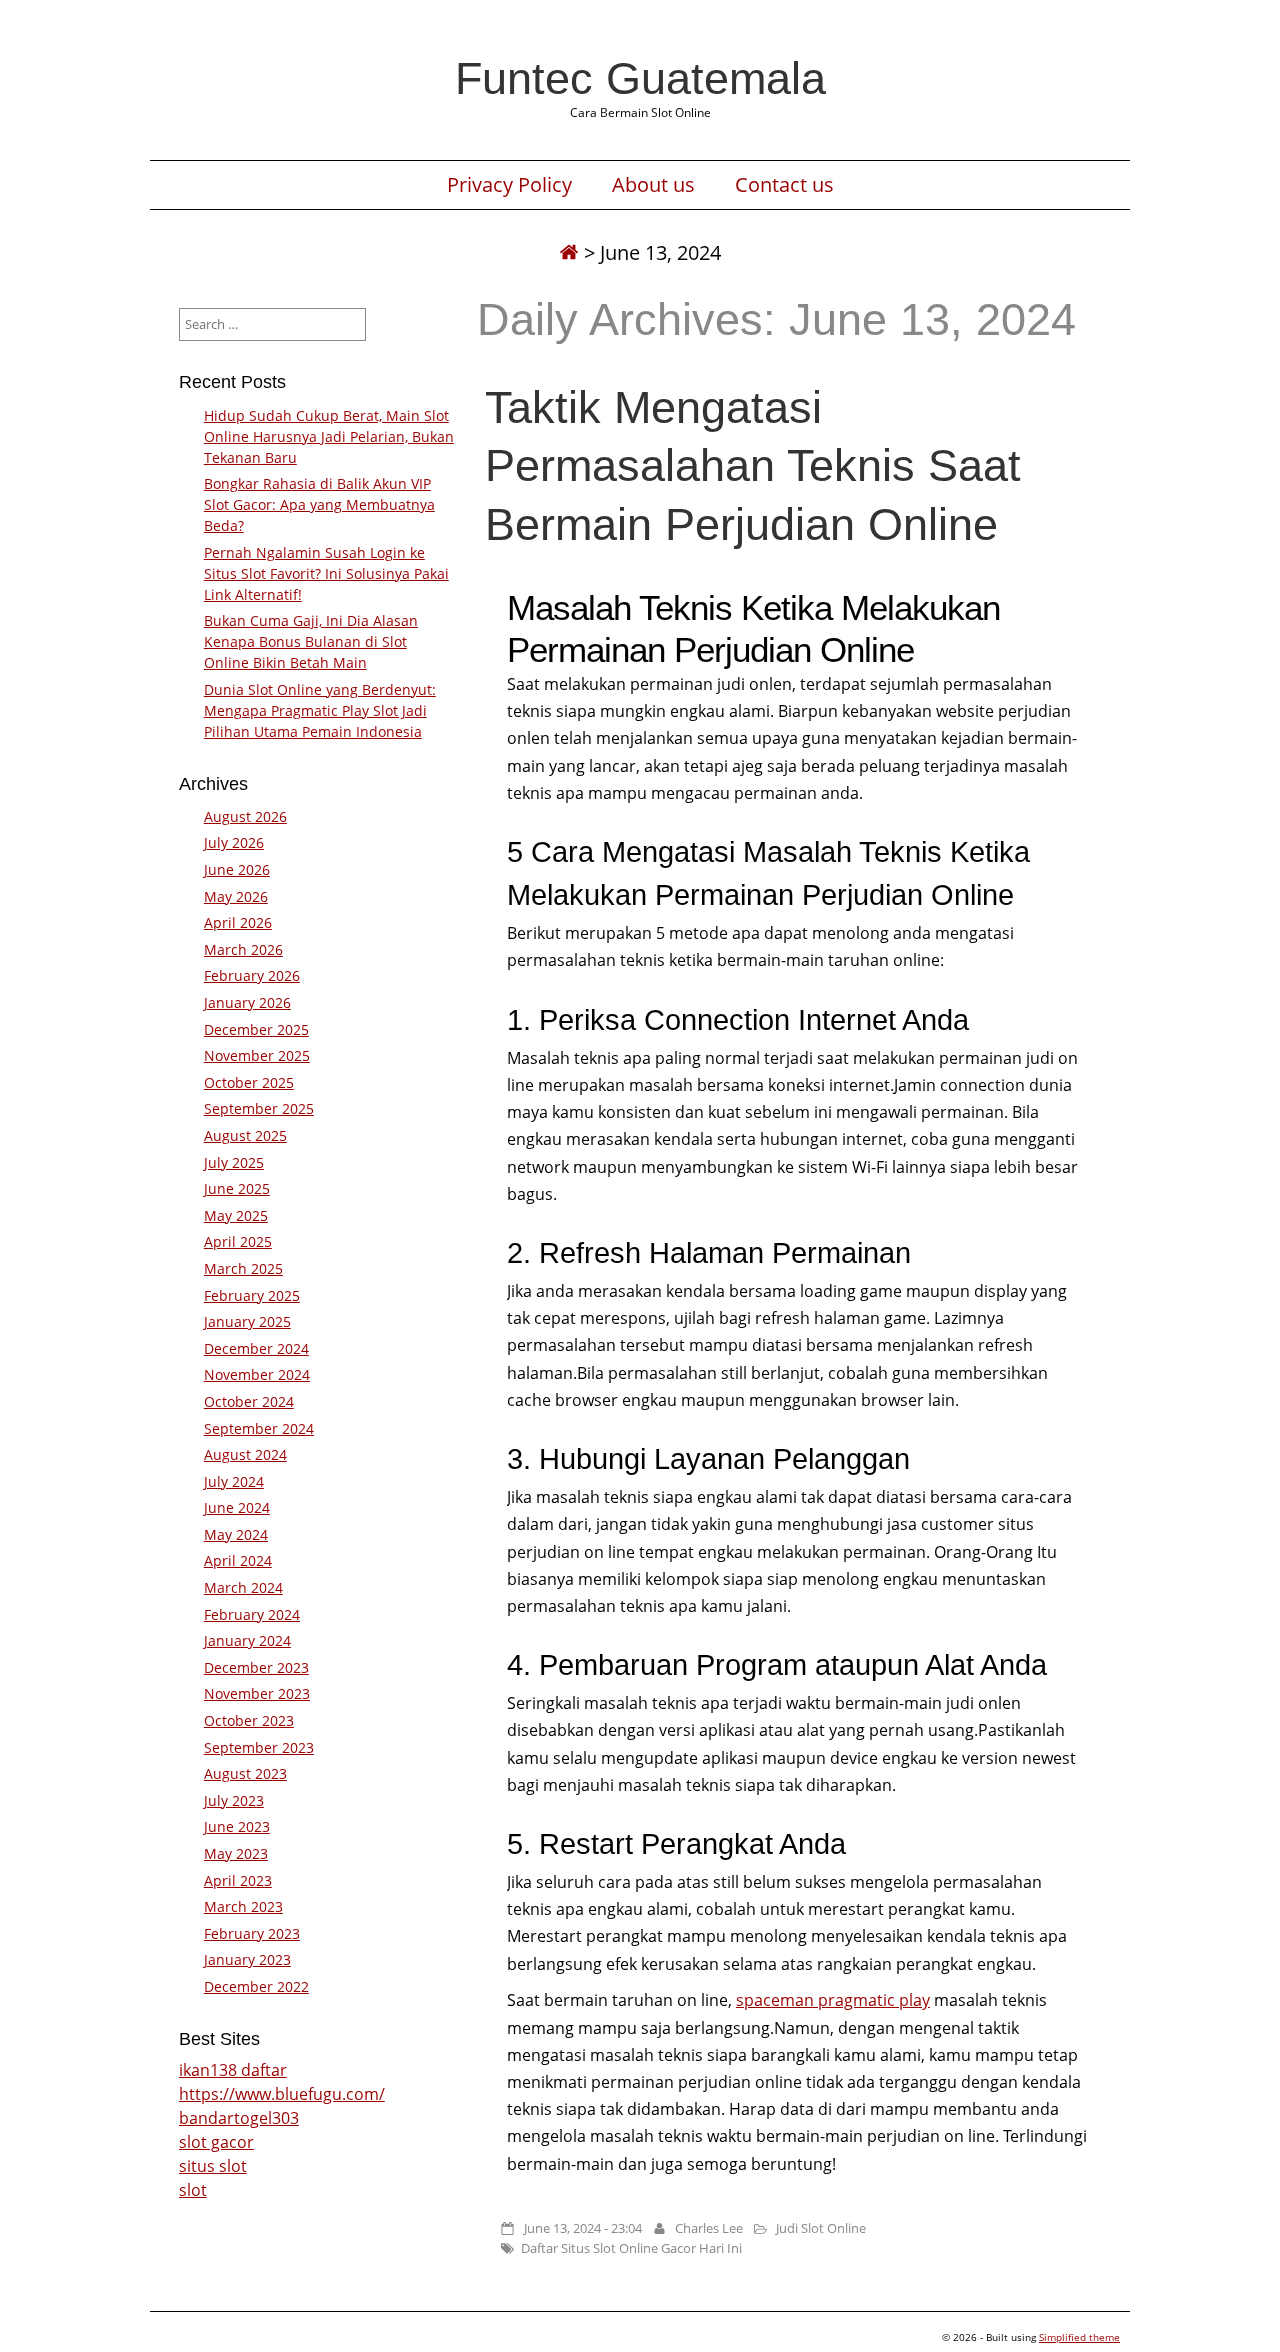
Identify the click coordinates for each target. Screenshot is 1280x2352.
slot (193, 2190)
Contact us (784, 185)
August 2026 (245, 816)
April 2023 (238, 1880)
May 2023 (236, 1853)
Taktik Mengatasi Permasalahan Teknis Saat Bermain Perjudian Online (753, 465)
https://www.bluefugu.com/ (282, 2094)
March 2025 (243, 1268)
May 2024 (236, 1534)
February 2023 (252, 1933)
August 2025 (245, 1135)
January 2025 (247, 1321)
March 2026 (243, 949)
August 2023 (245, 1773)
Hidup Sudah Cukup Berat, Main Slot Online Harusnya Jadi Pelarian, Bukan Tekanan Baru (329, 436)
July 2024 (234, 1481)
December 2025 (256, 1029)
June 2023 (237, 1826)
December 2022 (256, 1986)
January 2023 (247, 1959)
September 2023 (259, 1747)
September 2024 (259, 1428)
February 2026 (252, 975)
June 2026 (237, 869)
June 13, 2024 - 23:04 (583, 2228)
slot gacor (216, 2142)
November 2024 (257, 1374)
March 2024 (243, 1587)
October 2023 (249, 1720)
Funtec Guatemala (640, 78)
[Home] (569, 252)
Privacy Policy (509, 185)
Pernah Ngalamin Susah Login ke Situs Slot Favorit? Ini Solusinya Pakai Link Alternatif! (326, 573)
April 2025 (238, 1241)
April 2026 (238, 922)
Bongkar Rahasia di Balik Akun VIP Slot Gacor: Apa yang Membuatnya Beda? (319, 504)
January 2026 (247, 1002)
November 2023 (257, 1693)
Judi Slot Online (821, 2228)
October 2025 (249, 1082)
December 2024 (256, 1348)
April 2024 (238, 1560)
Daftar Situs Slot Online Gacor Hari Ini (631, 2248)
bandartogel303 (239, 2118)
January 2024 (247, 1640)
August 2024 (245, 1454)
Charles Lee (709, 2228)
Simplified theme (1079, 2337)
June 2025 (237, 1188)
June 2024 (237, 1507)
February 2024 (252, 1614)
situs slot (213, 2166)
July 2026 (234, 842)
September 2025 (259, 1108)
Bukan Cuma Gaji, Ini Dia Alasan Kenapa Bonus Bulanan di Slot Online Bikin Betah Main (311, 641)
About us (653, 185)
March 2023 (243, 1906)
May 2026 (236, 896)
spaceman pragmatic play (833, 2000)
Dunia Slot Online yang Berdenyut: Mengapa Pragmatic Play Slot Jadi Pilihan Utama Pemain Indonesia (320, 710)
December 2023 (256, 1667)
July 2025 (234, 1162)
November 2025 (257, 1055)
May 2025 (236, 1215)
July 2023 (234, 1800)
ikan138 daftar (233, 2070)
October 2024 (249, 1401)
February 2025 (252, 1295)
